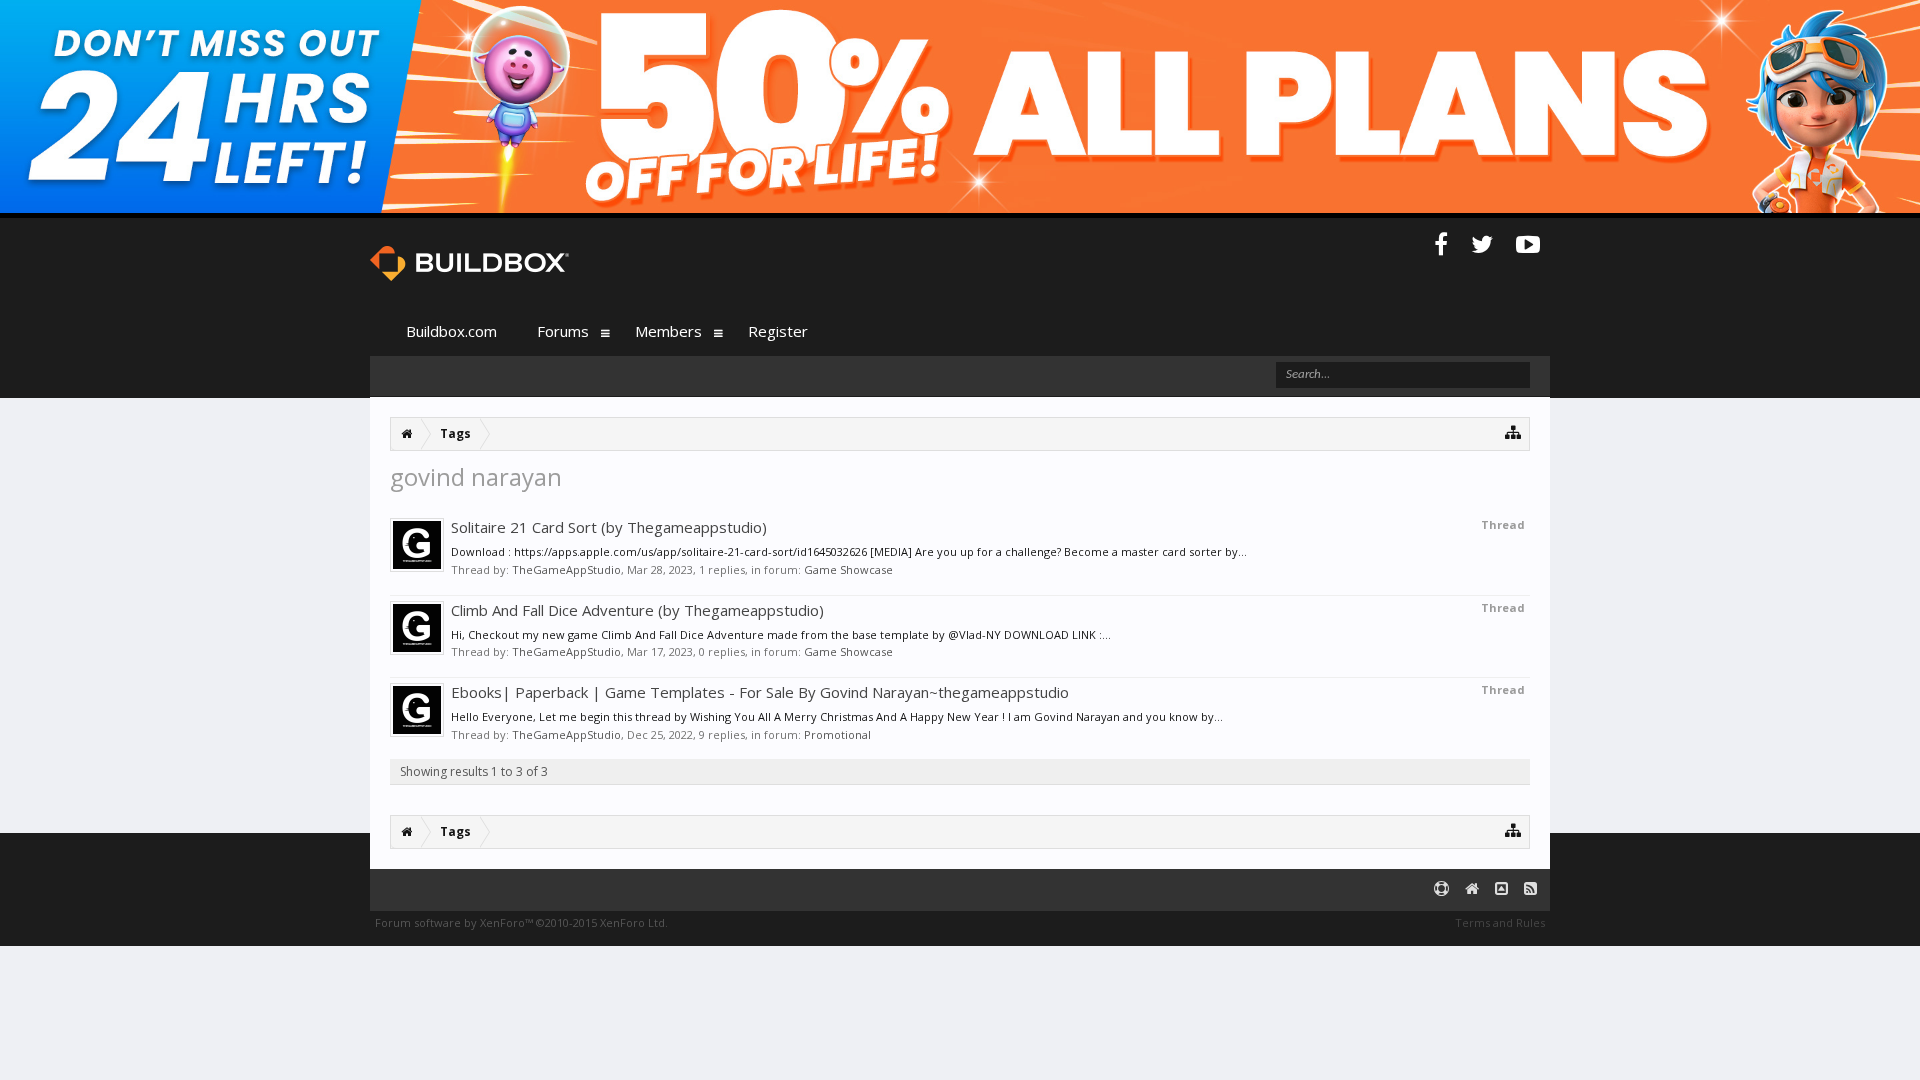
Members (668, 331)
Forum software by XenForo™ (521, 922)
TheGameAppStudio (566, 569)
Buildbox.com (451, 331)
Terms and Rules (1500, 922)
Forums (563, 331)
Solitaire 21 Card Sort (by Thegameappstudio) (609, 527)
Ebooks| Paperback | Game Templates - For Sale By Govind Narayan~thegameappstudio (760, 692)
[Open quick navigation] (1513, 431)
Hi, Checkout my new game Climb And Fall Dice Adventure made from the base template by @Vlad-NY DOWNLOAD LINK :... (781, 634)
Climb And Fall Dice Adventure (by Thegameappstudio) (637, 610)
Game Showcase (848, 569)
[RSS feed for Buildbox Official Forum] (1530, 889)
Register (778, 331)
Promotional (837, 734)
